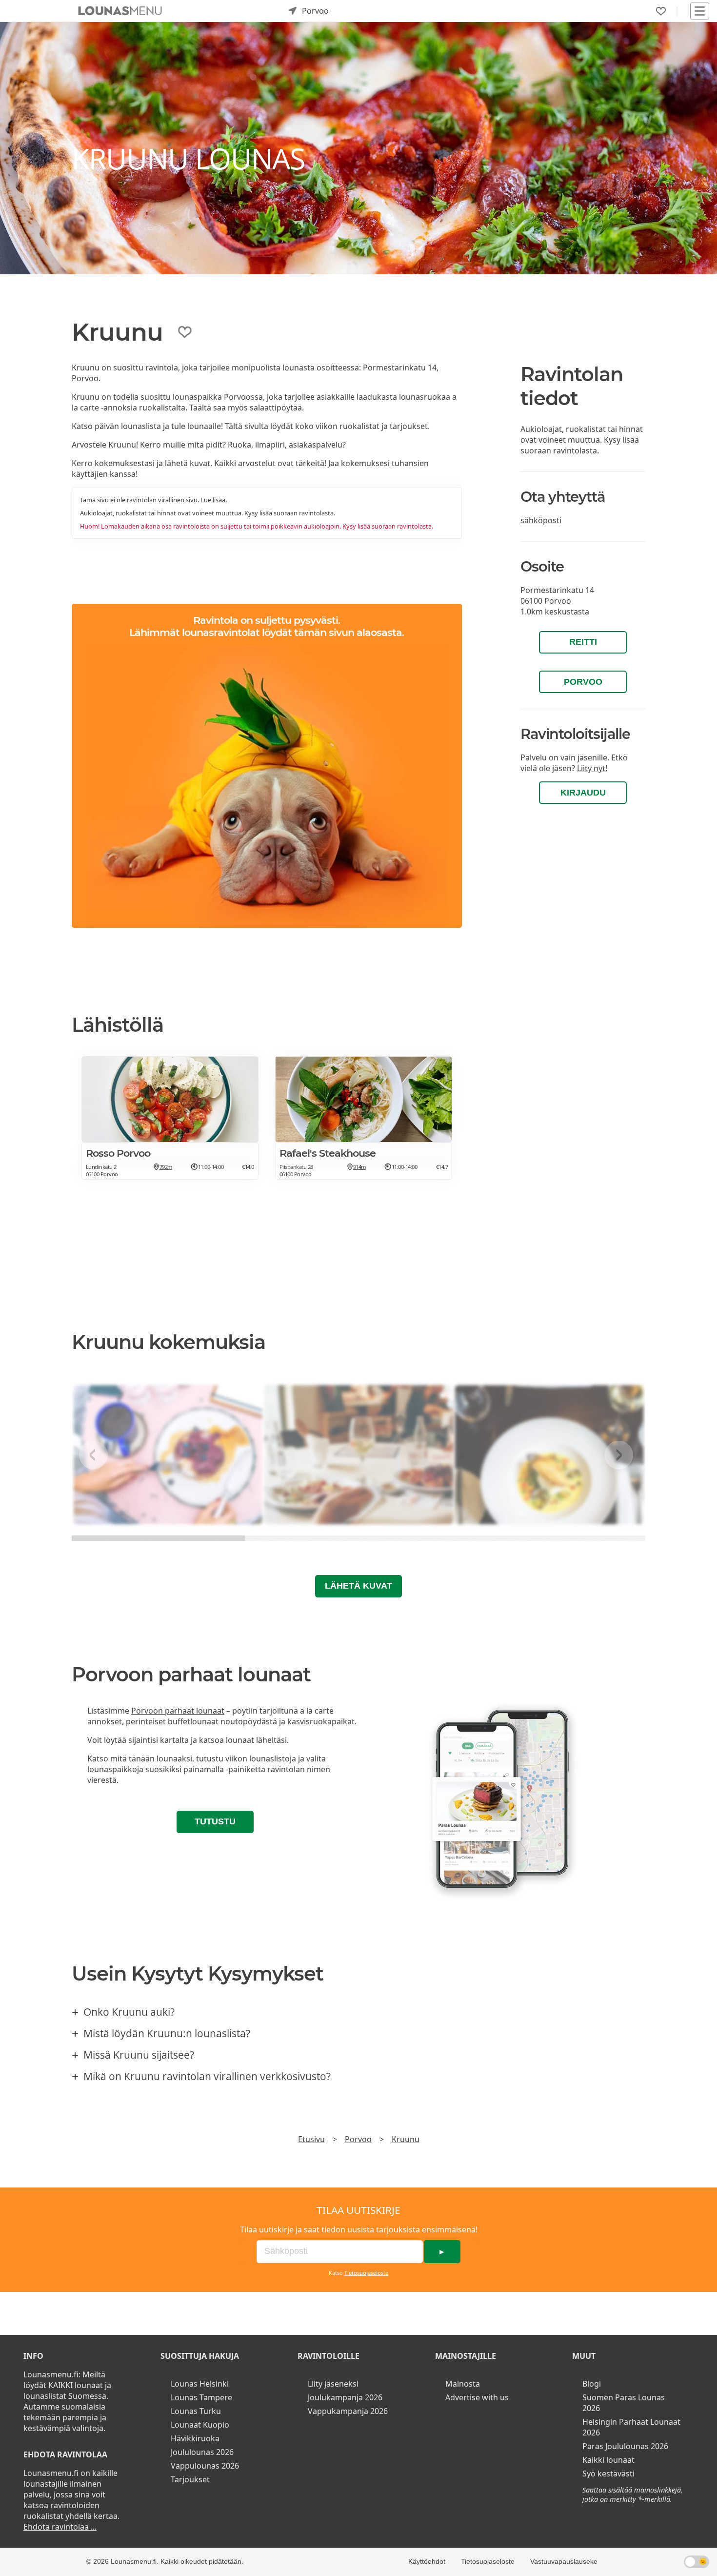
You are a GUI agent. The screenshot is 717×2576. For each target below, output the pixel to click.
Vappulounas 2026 (205, 2466)
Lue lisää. (214, 500)
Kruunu (406, 2139)
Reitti (583, 642)
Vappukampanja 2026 (348, 2411)
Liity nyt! (592, 768)
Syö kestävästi (608, 2474)
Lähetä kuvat (358, 1586)
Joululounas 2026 (202, 2452)
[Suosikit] (661, 11)
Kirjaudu (583, 793)
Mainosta (463, 2384)
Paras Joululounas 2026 (625, 2446)
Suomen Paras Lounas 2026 (624, 2403)
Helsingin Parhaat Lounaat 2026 (631, 2427)
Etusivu (311, 2139)
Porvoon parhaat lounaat (178, 1711)
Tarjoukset (190, 2479)
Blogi (592, 2384)
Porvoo (583, 682)
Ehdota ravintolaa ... (60, 2527)
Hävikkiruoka (195, 2438)
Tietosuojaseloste (366, 2273)
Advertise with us (477, 2397)
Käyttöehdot (427, 2561)
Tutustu (215, 1821)
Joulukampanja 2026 (345, 2397)
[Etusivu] (120, 11)
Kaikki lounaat (608, 2460)
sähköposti (541, 520)
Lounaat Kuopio (200, 2425)
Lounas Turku (196, 2411)
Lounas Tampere (201, 2397)
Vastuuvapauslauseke (564, 2561)
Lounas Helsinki (200, 2384)
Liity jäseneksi (333, 2384)
